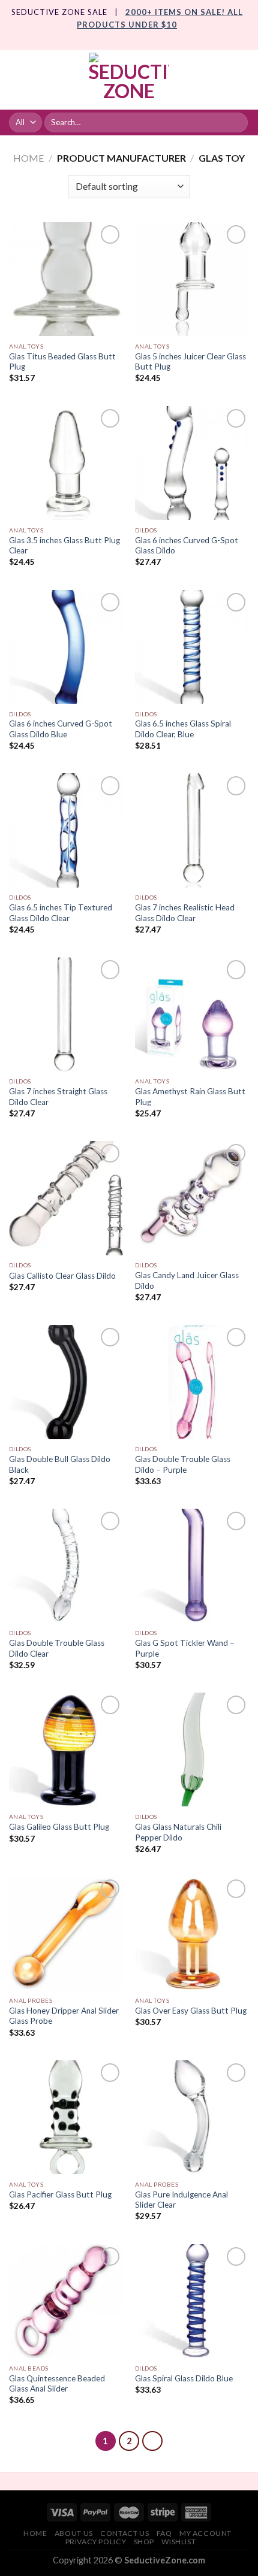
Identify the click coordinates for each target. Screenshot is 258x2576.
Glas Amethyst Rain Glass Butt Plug (190, 1097)
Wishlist (178, 2542)
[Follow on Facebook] (106, 43)
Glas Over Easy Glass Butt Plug (191, 2011)
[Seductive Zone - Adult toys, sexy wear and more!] (129, 80)
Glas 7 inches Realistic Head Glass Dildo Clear (185, 913)
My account (205, 2533)
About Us (74, 2533)
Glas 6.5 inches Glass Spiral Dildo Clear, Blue (183, 729)
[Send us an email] (140, 43)
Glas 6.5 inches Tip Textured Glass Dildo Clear (61, 913)
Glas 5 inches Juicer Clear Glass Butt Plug (190, 362)
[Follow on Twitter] (129, 43)
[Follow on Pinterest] (152, 43)
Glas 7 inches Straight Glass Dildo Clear (58, 1097)
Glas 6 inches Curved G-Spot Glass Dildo (187, 546)
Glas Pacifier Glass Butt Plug (60, 2194)
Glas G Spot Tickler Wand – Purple (185, 1648)
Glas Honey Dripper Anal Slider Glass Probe (64, 2016)
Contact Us (124, 2533)
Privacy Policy (96, 2542)
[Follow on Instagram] (118, 43)
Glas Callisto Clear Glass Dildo (62, 1276)
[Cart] (243, 80)
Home (28, 158)
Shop (144, 2542)
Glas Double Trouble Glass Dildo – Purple (183, 1464)
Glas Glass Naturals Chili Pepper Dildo (178, 1832)
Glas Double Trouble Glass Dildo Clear (57, 1648)
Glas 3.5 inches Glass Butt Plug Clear (64, 546)
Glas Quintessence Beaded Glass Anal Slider (57, 2384)
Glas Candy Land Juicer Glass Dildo (187, 1281)
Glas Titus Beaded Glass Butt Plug (62, 362)
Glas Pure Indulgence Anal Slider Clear (181, 2200)
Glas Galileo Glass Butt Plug (59, 1827)
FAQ (164, 2533)
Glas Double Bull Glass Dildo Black (60, 1464)
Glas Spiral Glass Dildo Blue (184, 2378)
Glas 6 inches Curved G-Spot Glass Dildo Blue (61, 729)
